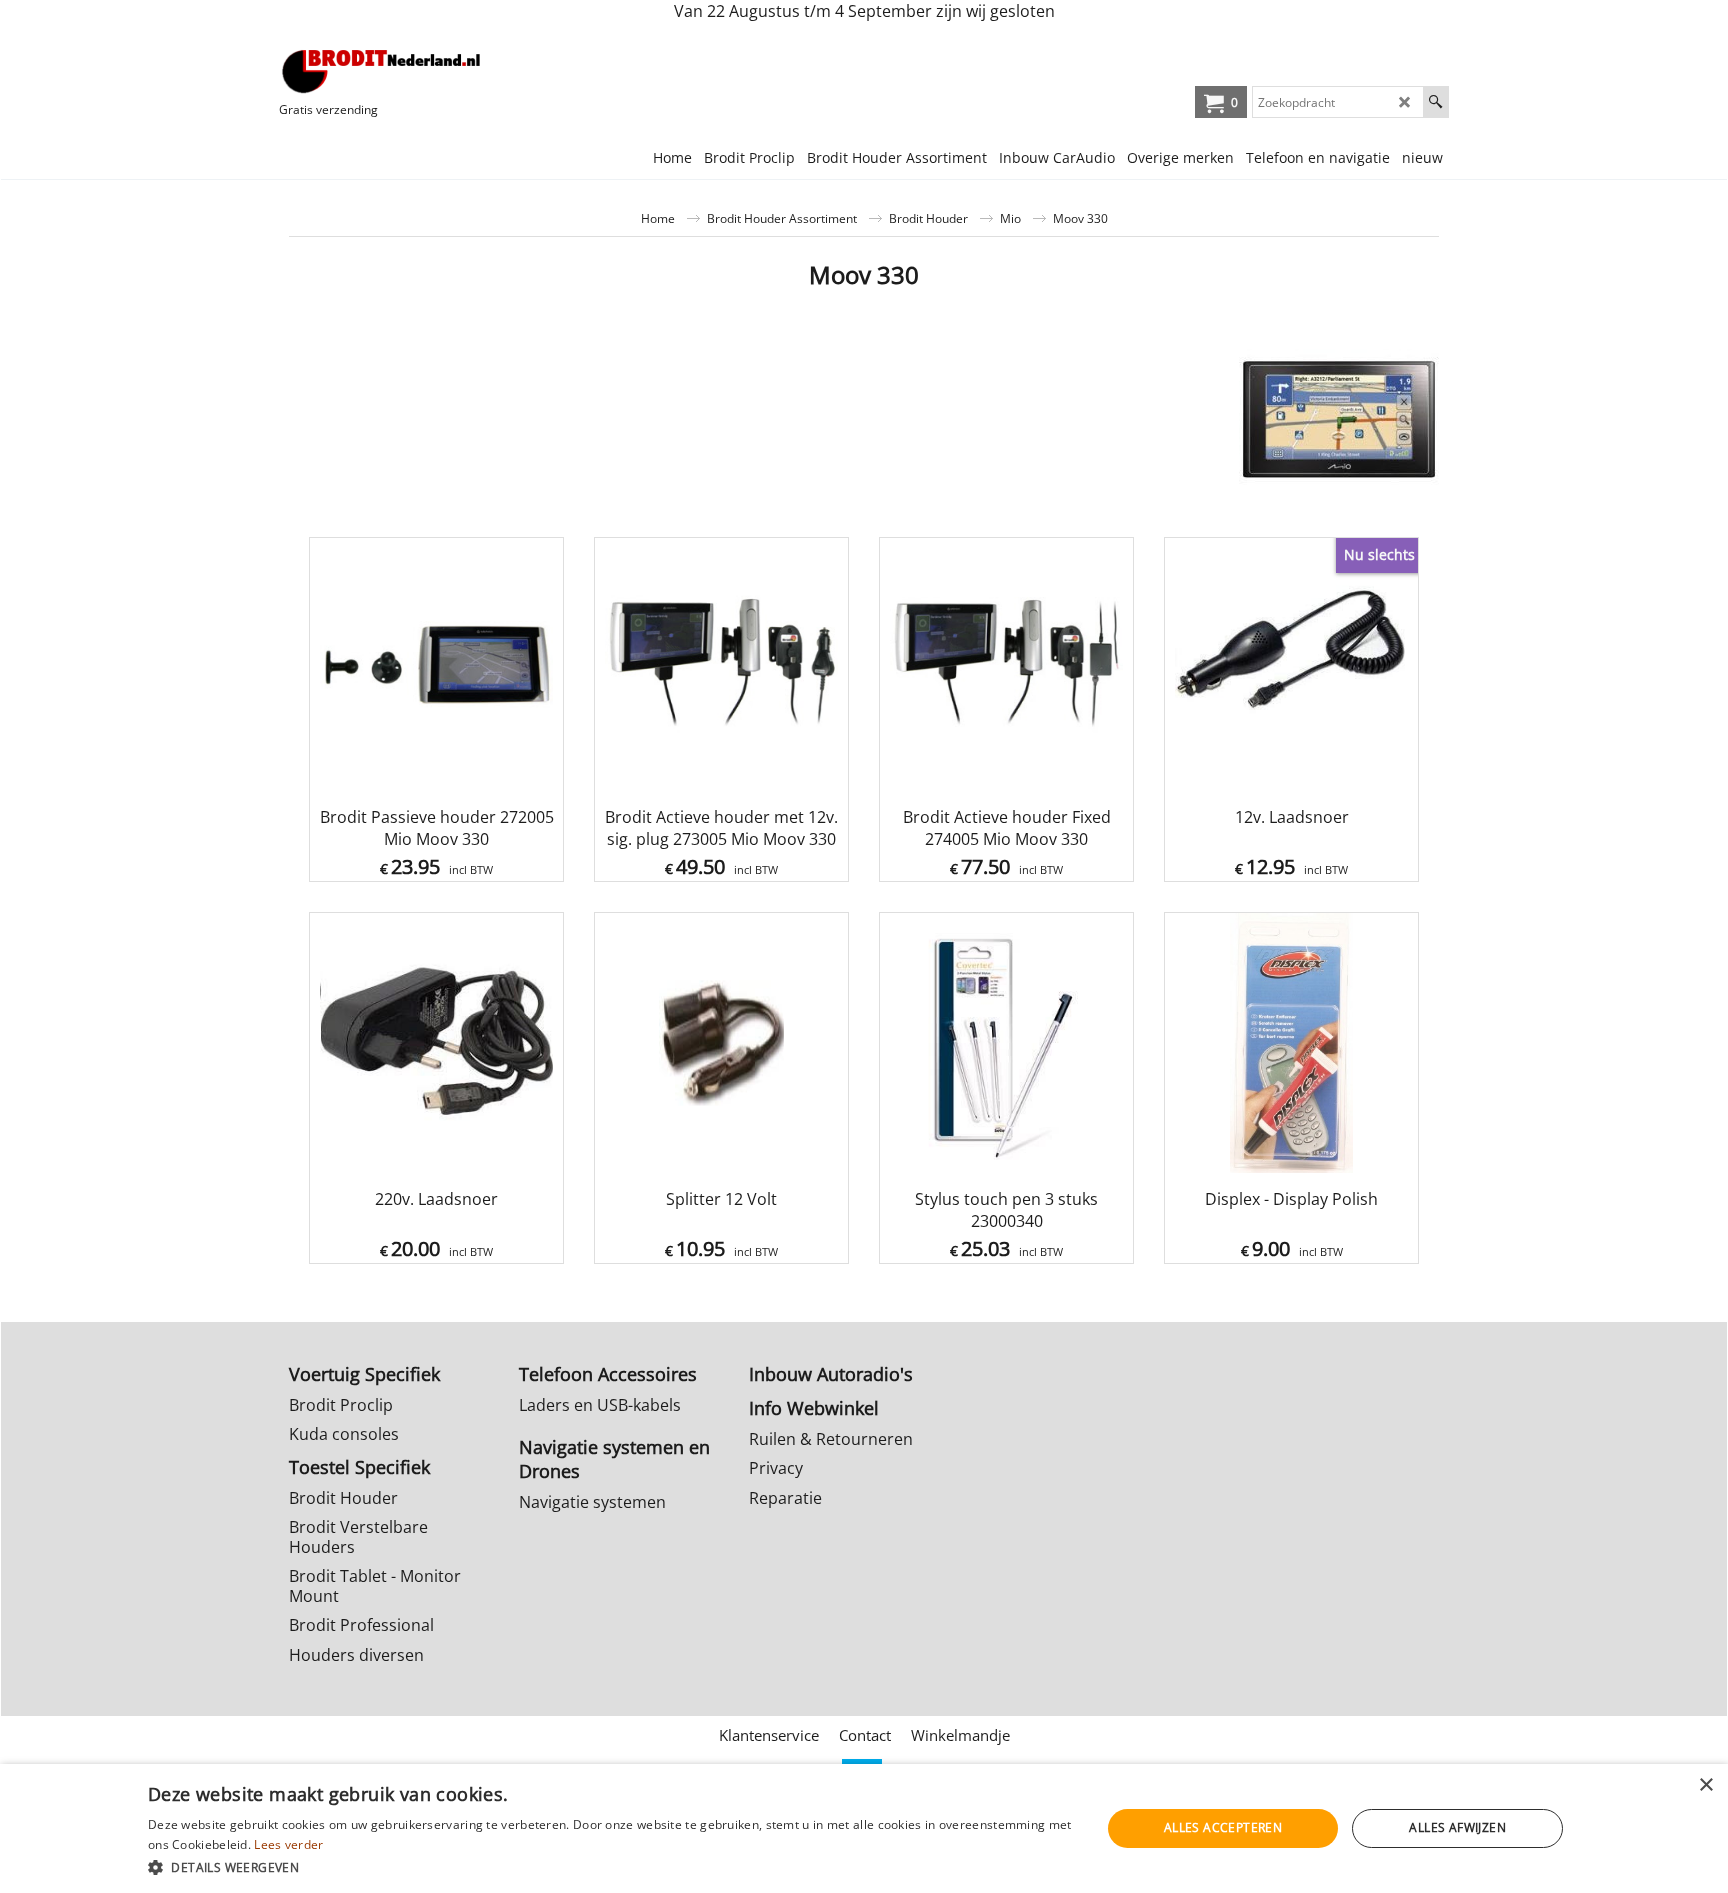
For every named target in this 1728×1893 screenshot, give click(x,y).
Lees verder (288, 1844)
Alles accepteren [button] (1223, 1827)
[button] (610, 1866)
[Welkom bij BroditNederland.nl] (382, 71)
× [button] (1705, 1785)
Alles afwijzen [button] (1457, 1827)
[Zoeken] (1435, 102)
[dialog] (864, 1828)
